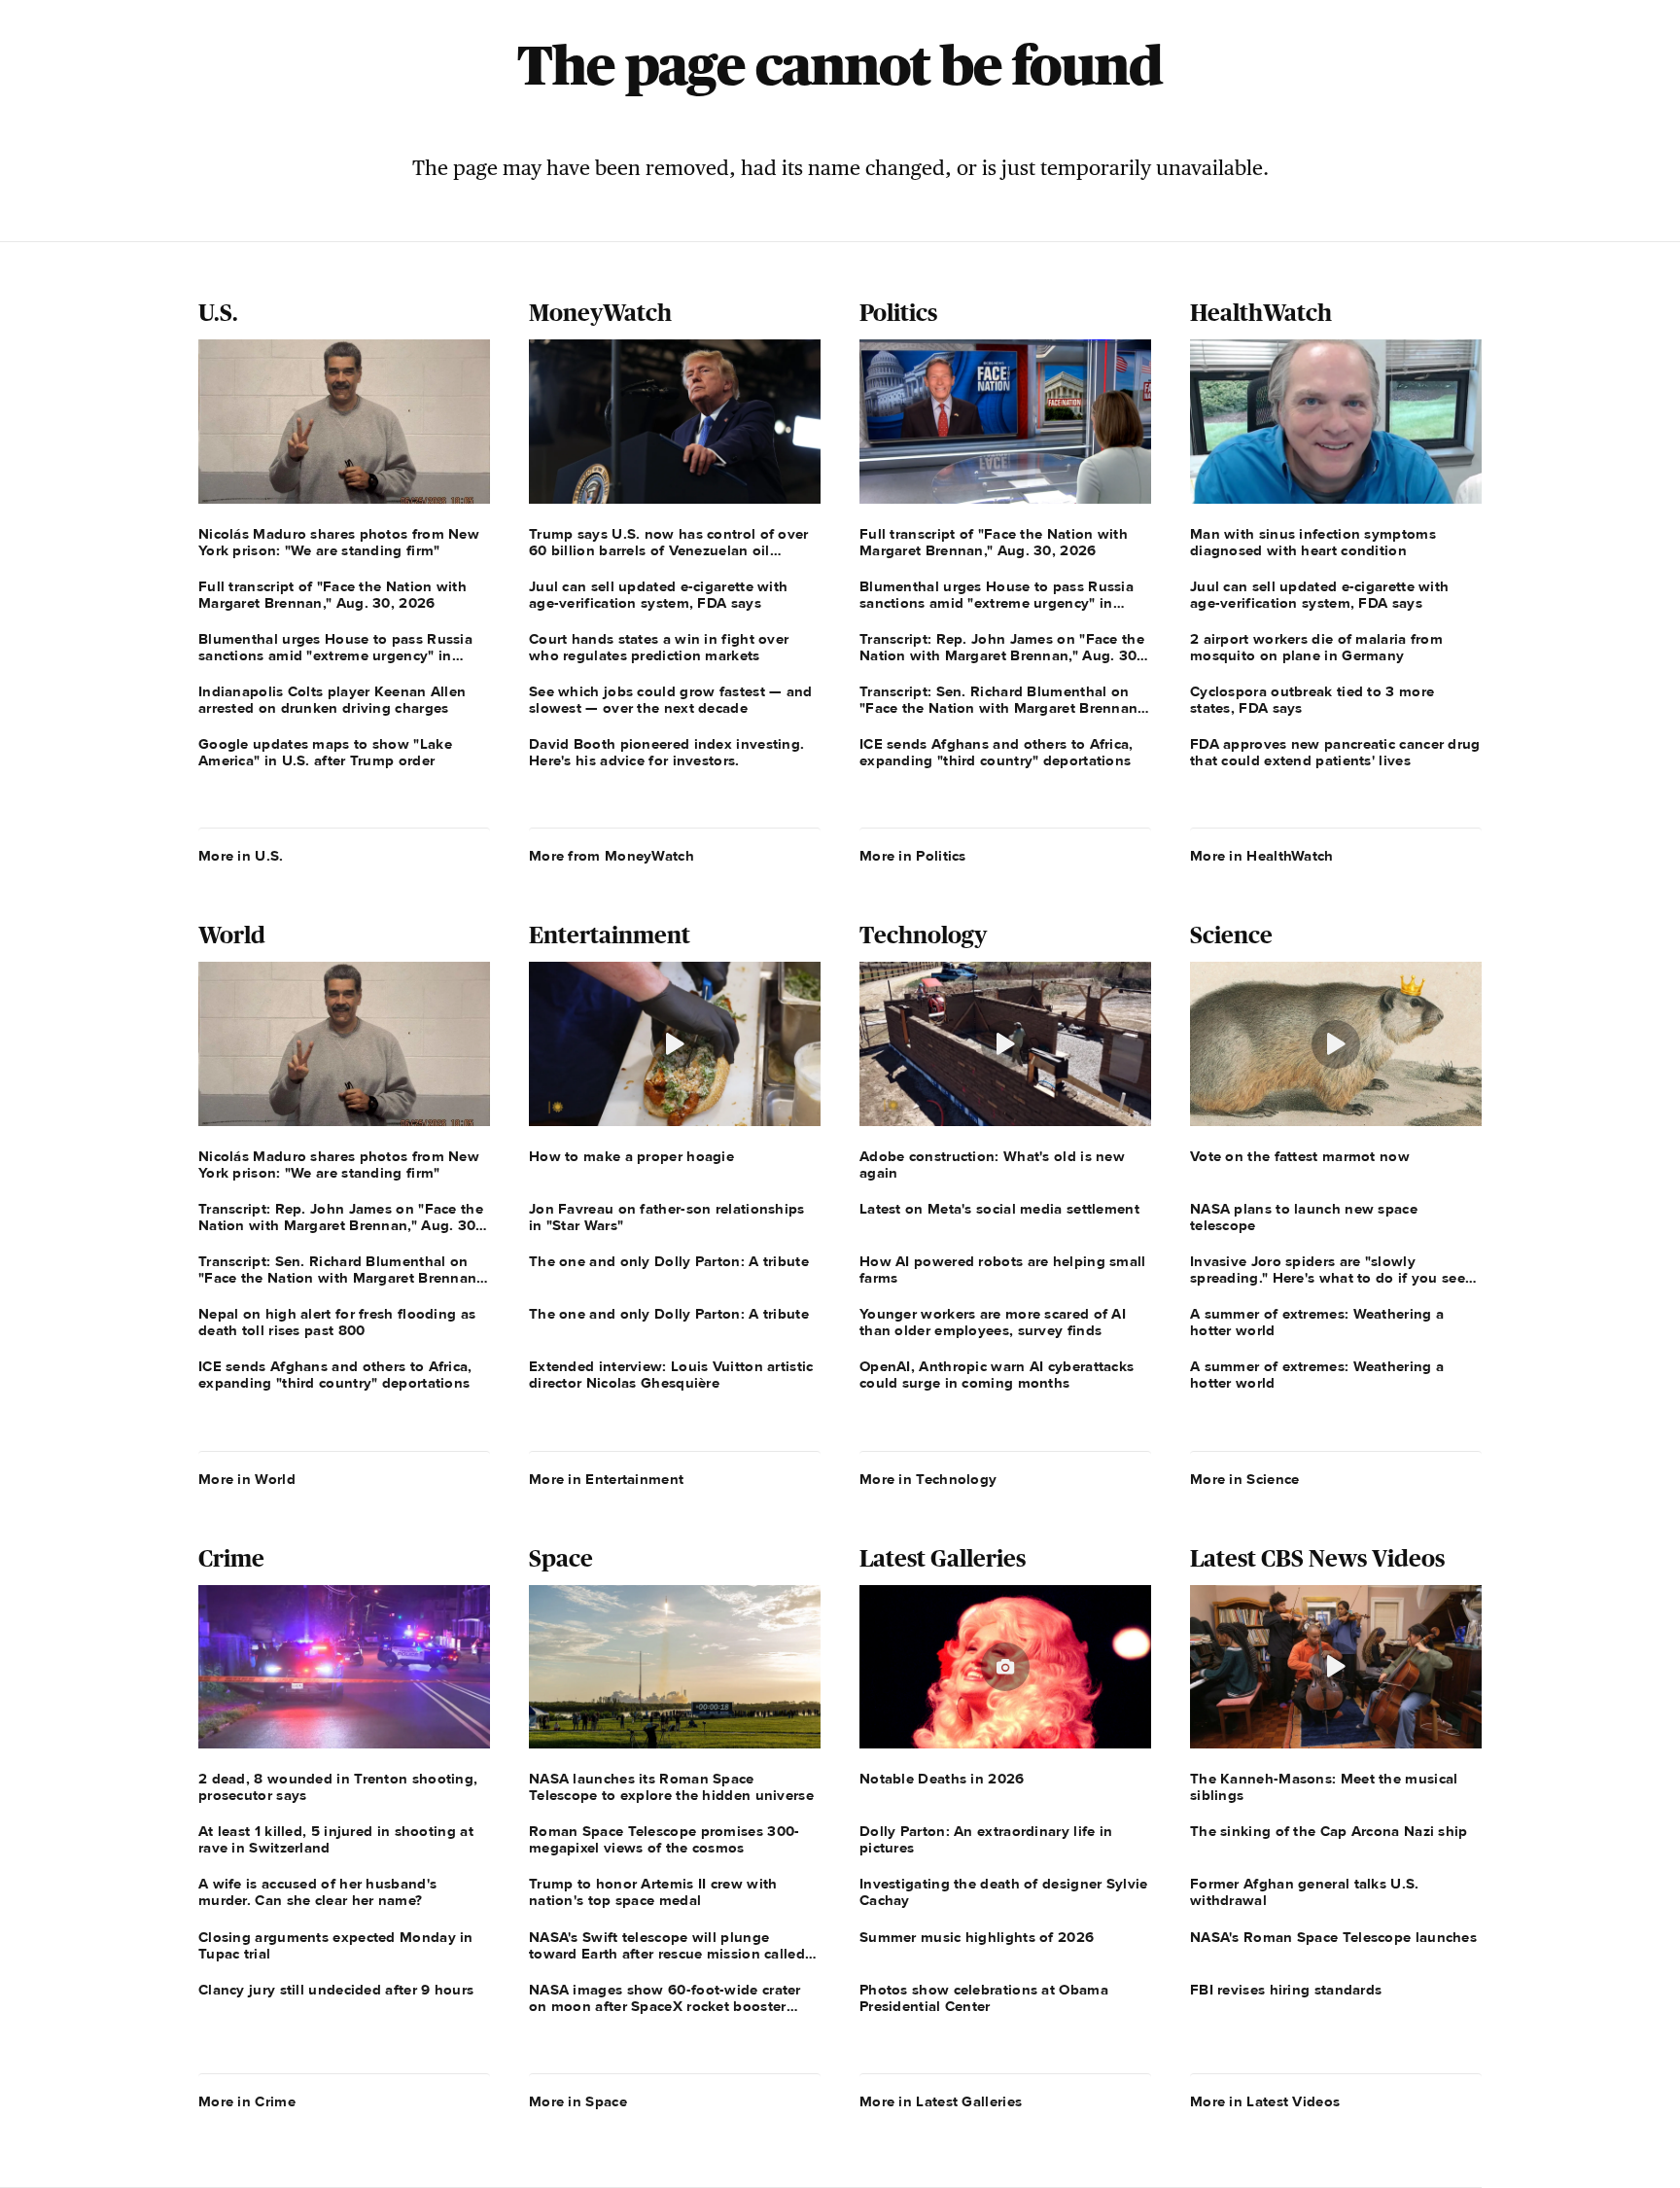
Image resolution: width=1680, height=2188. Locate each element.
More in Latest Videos (1265, 2101)
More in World (247, 1479)
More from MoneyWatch (612, 856)
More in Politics (913, 856)
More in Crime (247, 2101)
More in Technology (928, 1479)
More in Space (578, 2101)
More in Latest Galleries (941, 2101)
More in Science (1245, 1479)
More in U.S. (241, 856)
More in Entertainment (606, 1479)
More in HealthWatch (1262, 856)
